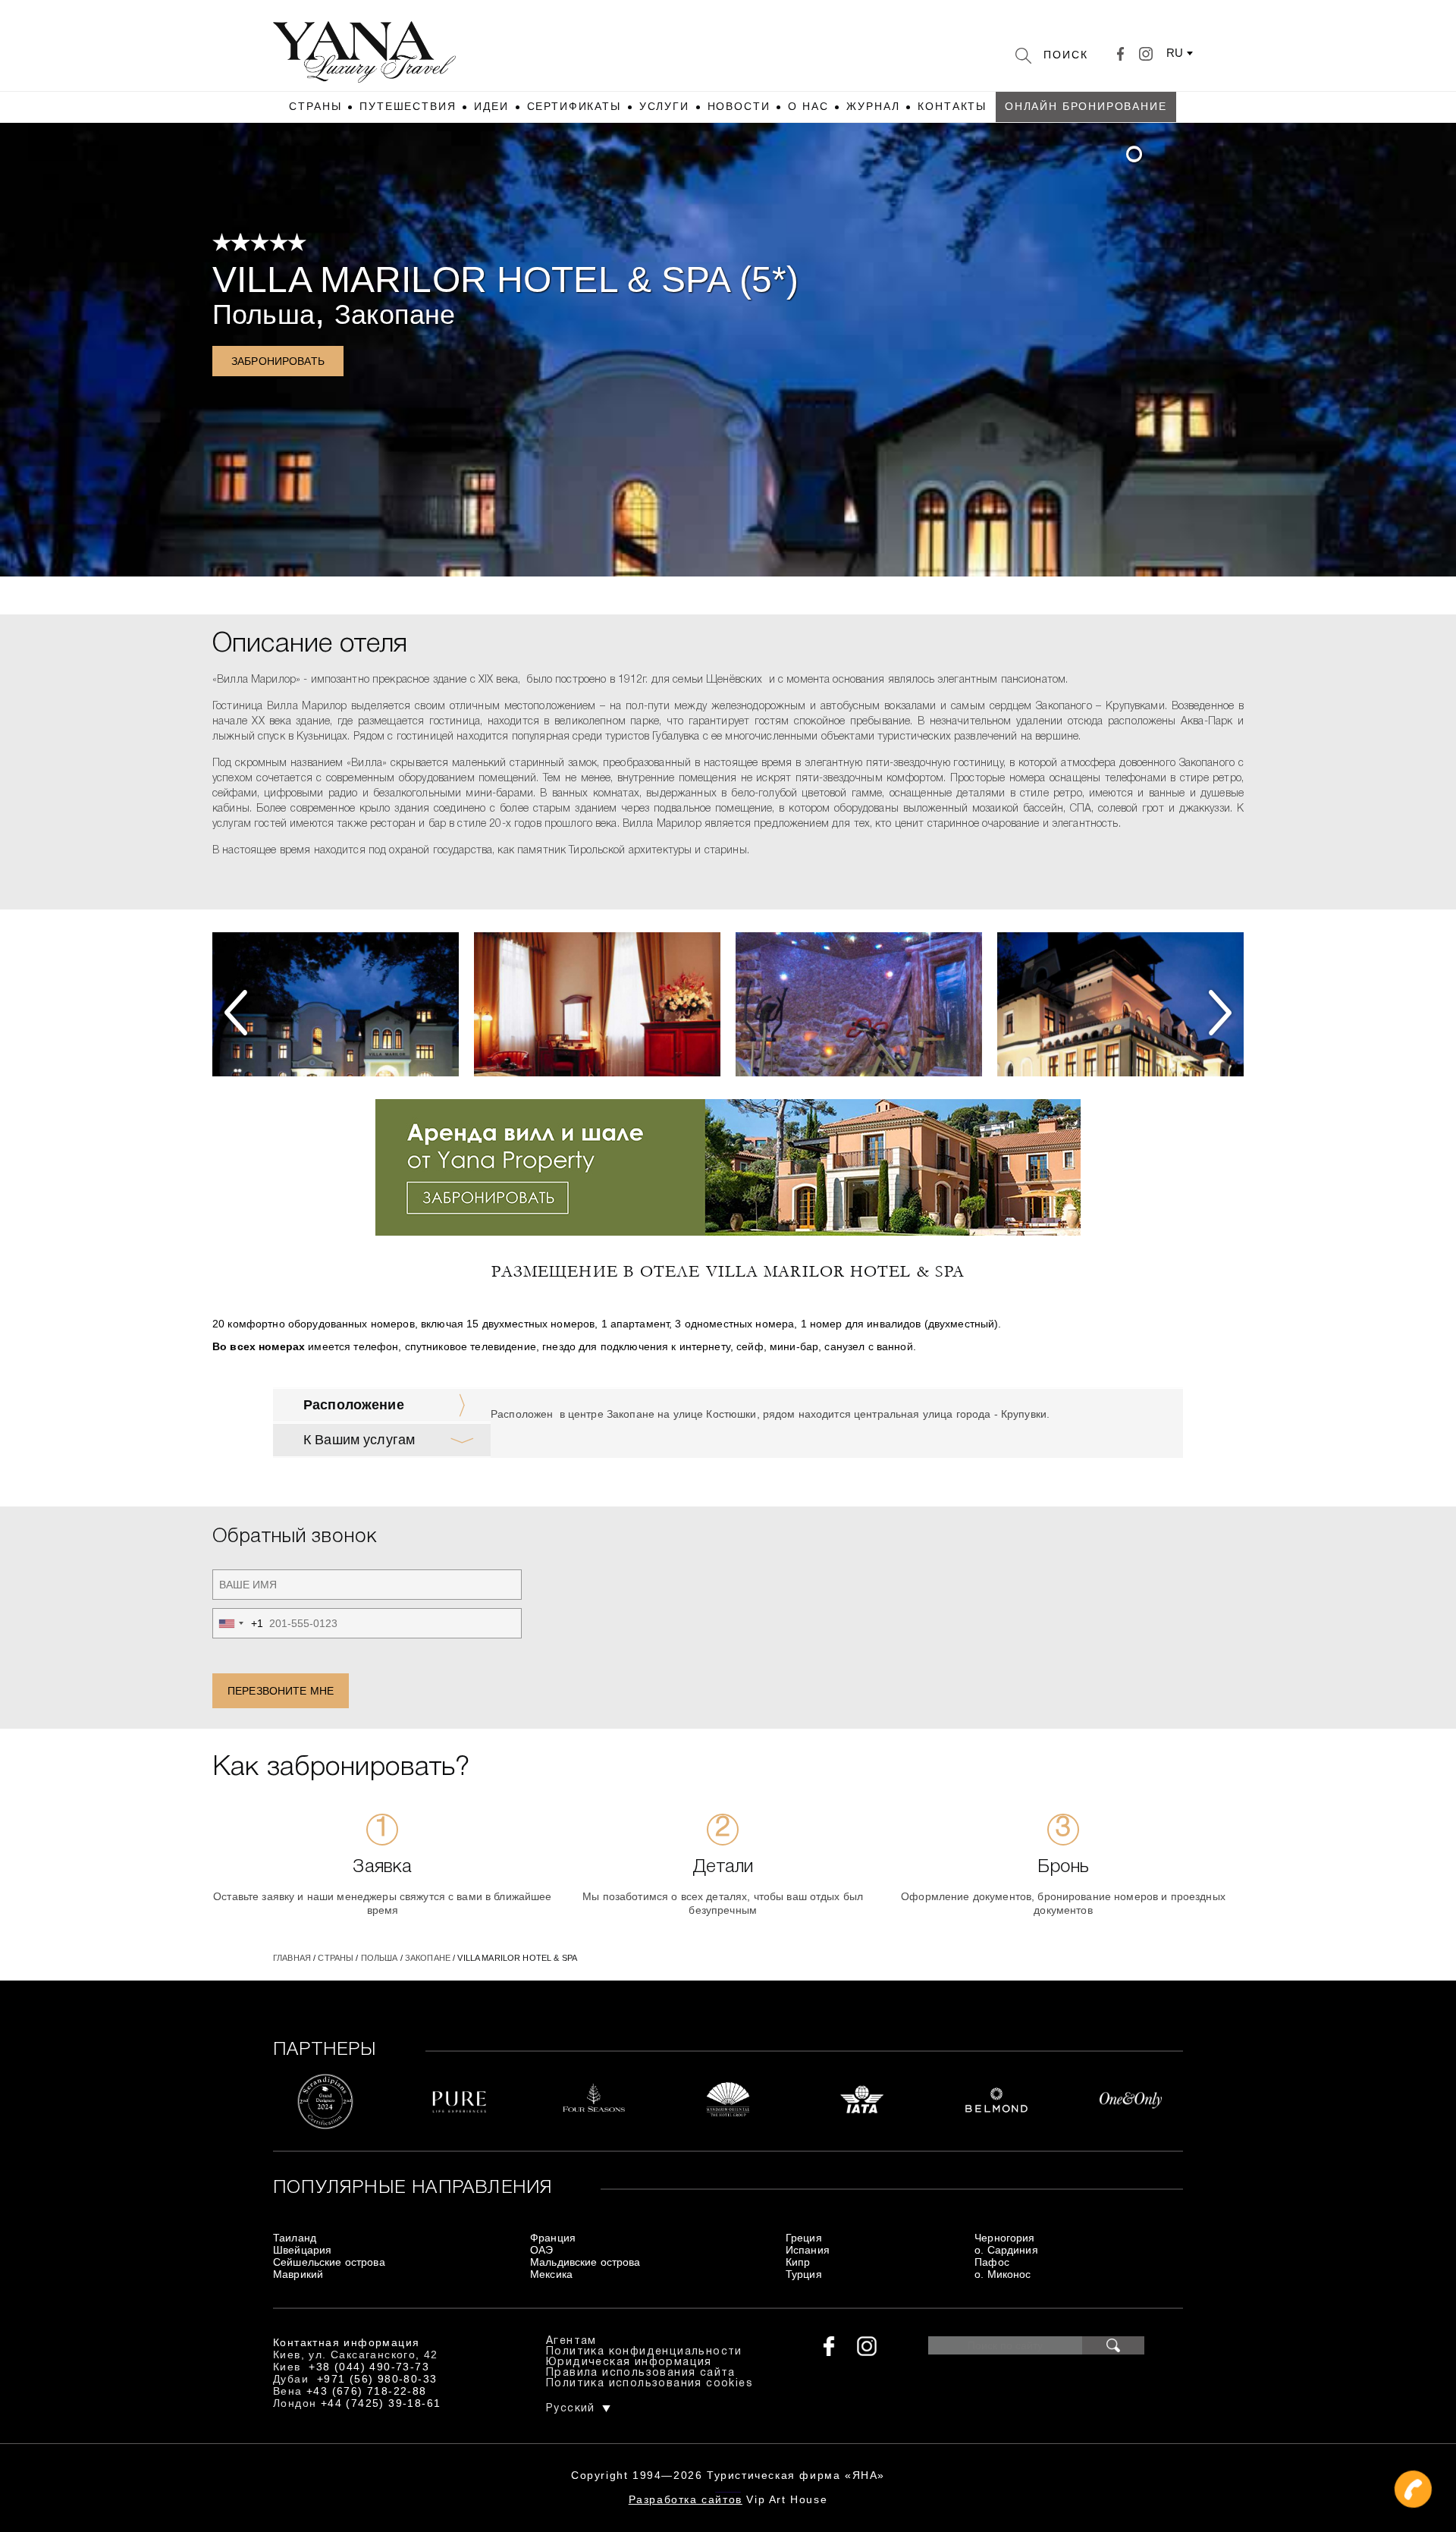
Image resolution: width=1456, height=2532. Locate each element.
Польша (264, 314)
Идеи (491, 106)
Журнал (873, 106)
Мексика (551, 2274)
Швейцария (302, 2250)
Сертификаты (574, 106)
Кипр (798, 2262)
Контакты (952, 106)
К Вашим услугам (359, 1440)
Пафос (992, 2262)
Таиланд (295, 2238)
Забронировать (278, 361)
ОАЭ (541, 2250)
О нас (808, 106)
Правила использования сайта (641, 2373)
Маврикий (298, 2274)
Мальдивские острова (585, 2262)
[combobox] (238, 1623)
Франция (553, 2238)
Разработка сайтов (686, 2499)
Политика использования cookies (650, 2384)
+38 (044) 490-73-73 (369, 2367)
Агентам (571, 2341)
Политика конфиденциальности (644, 2352)
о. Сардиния (1006, 2250)
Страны (315, 106)
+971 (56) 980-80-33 (377, 2379)
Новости (739, 106)
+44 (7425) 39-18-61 (381, 2403)
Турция (804, 2274)
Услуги (664, 106)
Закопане (395, 314)
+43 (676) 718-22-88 (367, 2391)
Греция (804, 2238)
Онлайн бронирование (1086, 106)
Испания (808, 2250)
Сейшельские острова (329, 2262)
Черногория (1004, 2238)
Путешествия (408, 106)
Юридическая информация (629, 2362)
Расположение (354, 1405)
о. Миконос (1003, 2274)
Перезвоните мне (281, 1691)
